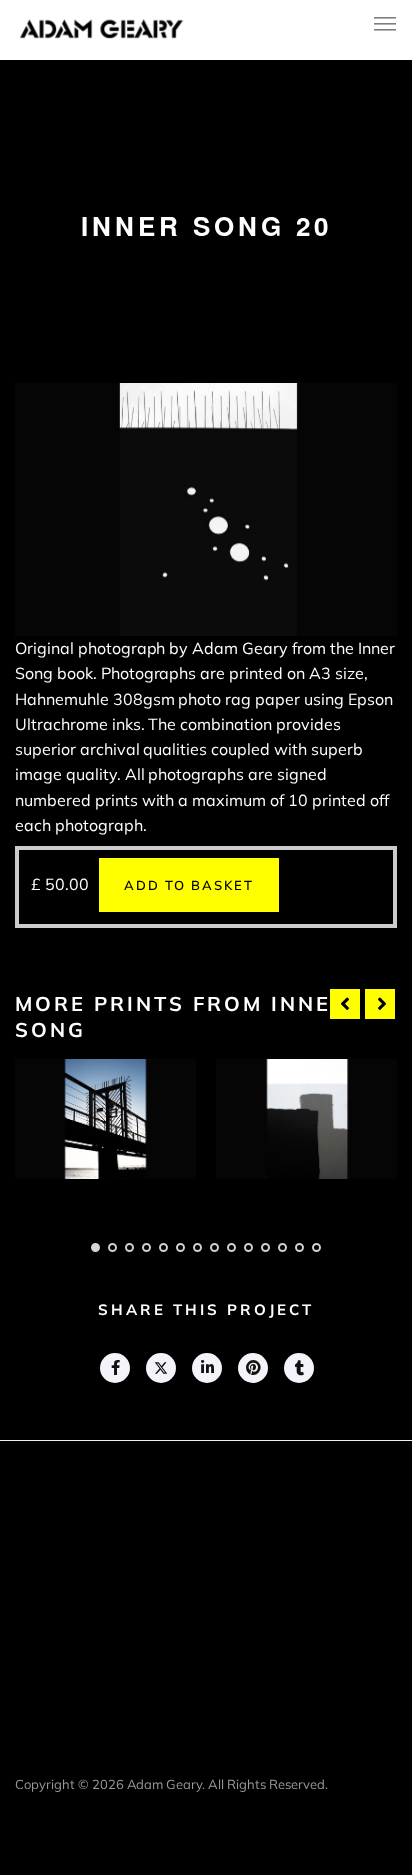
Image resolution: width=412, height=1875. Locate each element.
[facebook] (114, 1368)
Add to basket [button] (189, 885)
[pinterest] (252, 1368)
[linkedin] (206, 1368)
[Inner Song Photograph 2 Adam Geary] (306, 1119)
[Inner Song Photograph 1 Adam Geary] (105, 1119)
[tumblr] (298, 1368)
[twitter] (160, 1368)
